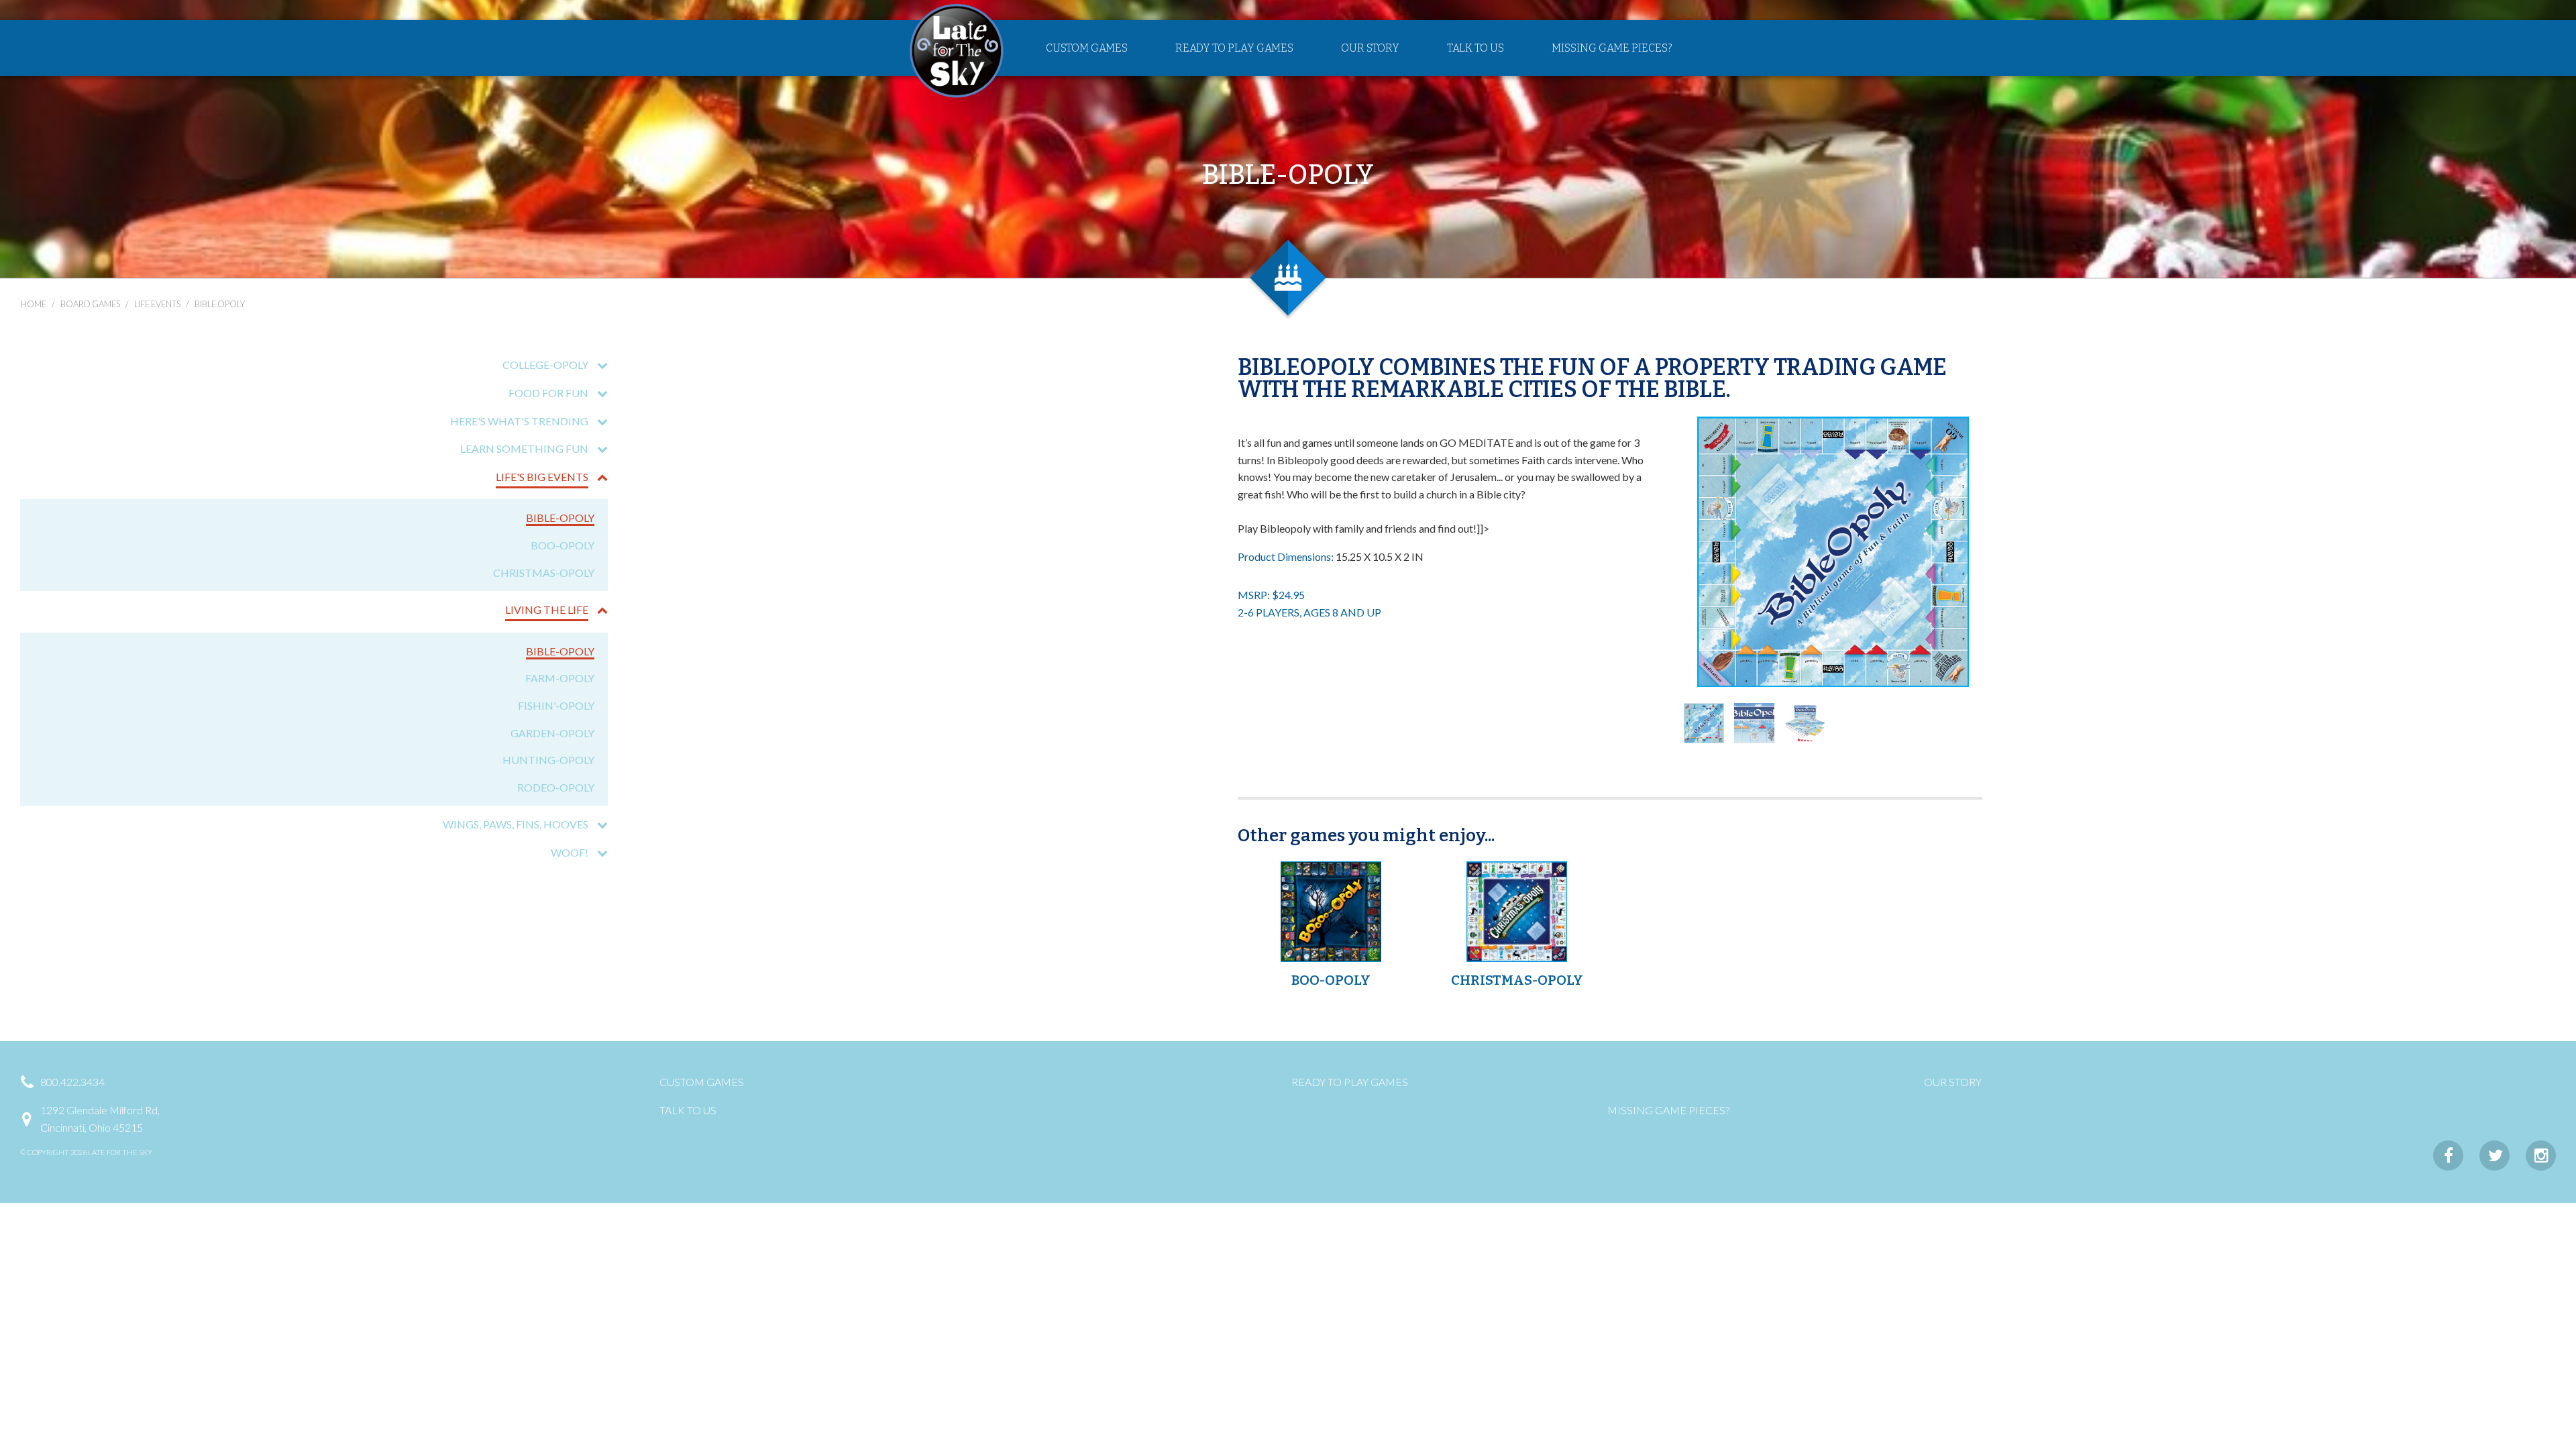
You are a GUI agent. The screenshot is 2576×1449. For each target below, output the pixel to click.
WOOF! (570, 852)
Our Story (1370, 48)
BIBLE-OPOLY (560, 518)
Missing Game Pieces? (1612, 48)
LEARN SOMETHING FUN (524, 448)
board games (90, 304)
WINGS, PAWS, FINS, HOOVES (516, 824)
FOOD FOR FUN (548, 393)
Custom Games (1087, 48)
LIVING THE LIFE (547, 609)
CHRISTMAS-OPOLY (544, 573)
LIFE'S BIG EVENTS (542, 477)
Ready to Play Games (1234, 48)
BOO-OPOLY (562, 545)
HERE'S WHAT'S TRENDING (519, 421)
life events (157, 304)
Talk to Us (1475, 48)
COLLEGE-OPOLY (545, 365)
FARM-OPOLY (560, 678)
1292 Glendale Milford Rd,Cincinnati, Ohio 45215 (100, 1119)
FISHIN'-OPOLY (556, 705)
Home (34, 304)
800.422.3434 (72, 1082)
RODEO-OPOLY (556, 787)
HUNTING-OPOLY (548, 760)
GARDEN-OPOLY (552, 733)
